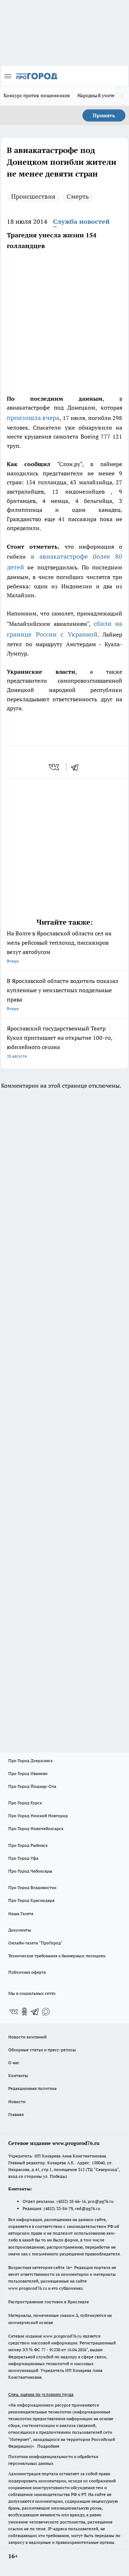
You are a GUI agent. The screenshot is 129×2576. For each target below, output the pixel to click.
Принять (104, 115)
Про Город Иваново (28, 1773)
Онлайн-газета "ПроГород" (35, 1943)
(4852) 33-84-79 (58, 2208)
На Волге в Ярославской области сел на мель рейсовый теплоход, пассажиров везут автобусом (59, 947)
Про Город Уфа (23, 1858)
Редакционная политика (32, 2088)
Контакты (18, 2075)
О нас (14, 2063)
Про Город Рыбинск (28, 1845)
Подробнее (48, 2446)
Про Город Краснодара (31, 1900)
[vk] (55, 767)
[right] (122, 96)
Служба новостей (81, 221)
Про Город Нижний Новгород (38, 1816)
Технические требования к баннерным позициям (57, 1956)
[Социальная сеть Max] (46, 2012)
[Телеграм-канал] (35, 2012)
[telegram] (77, 767)
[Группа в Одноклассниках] (24, 2012)
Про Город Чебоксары (30, 1871)
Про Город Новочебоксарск (36, 1828)
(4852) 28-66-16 (71, 2201)
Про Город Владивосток (32, 1887)
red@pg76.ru (88, 2208)
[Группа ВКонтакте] (14, 2012)
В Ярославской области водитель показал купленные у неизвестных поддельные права (63, 994)
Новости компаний (27, 2037)
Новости (17, 2102)
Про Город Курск (25, 1803)
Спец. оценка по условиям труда (41, 2394)
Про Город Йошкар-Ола (32, 1786)
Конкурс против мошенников (37, 95)
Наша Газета (21, 1914)
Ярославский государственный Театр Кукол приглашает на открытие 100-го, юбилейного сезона (59, 1042)
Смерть (78, 196)
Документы (20, 1930)
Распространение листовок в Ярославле (49, 2302)
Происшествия (33, 196)
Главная (16, 2114)
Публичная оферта (27, 1972)
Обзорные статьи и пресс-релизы (42, 2050)
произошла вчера (33, 418)
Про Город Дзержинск (30, 1761)
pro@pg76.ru (101, 2201)
